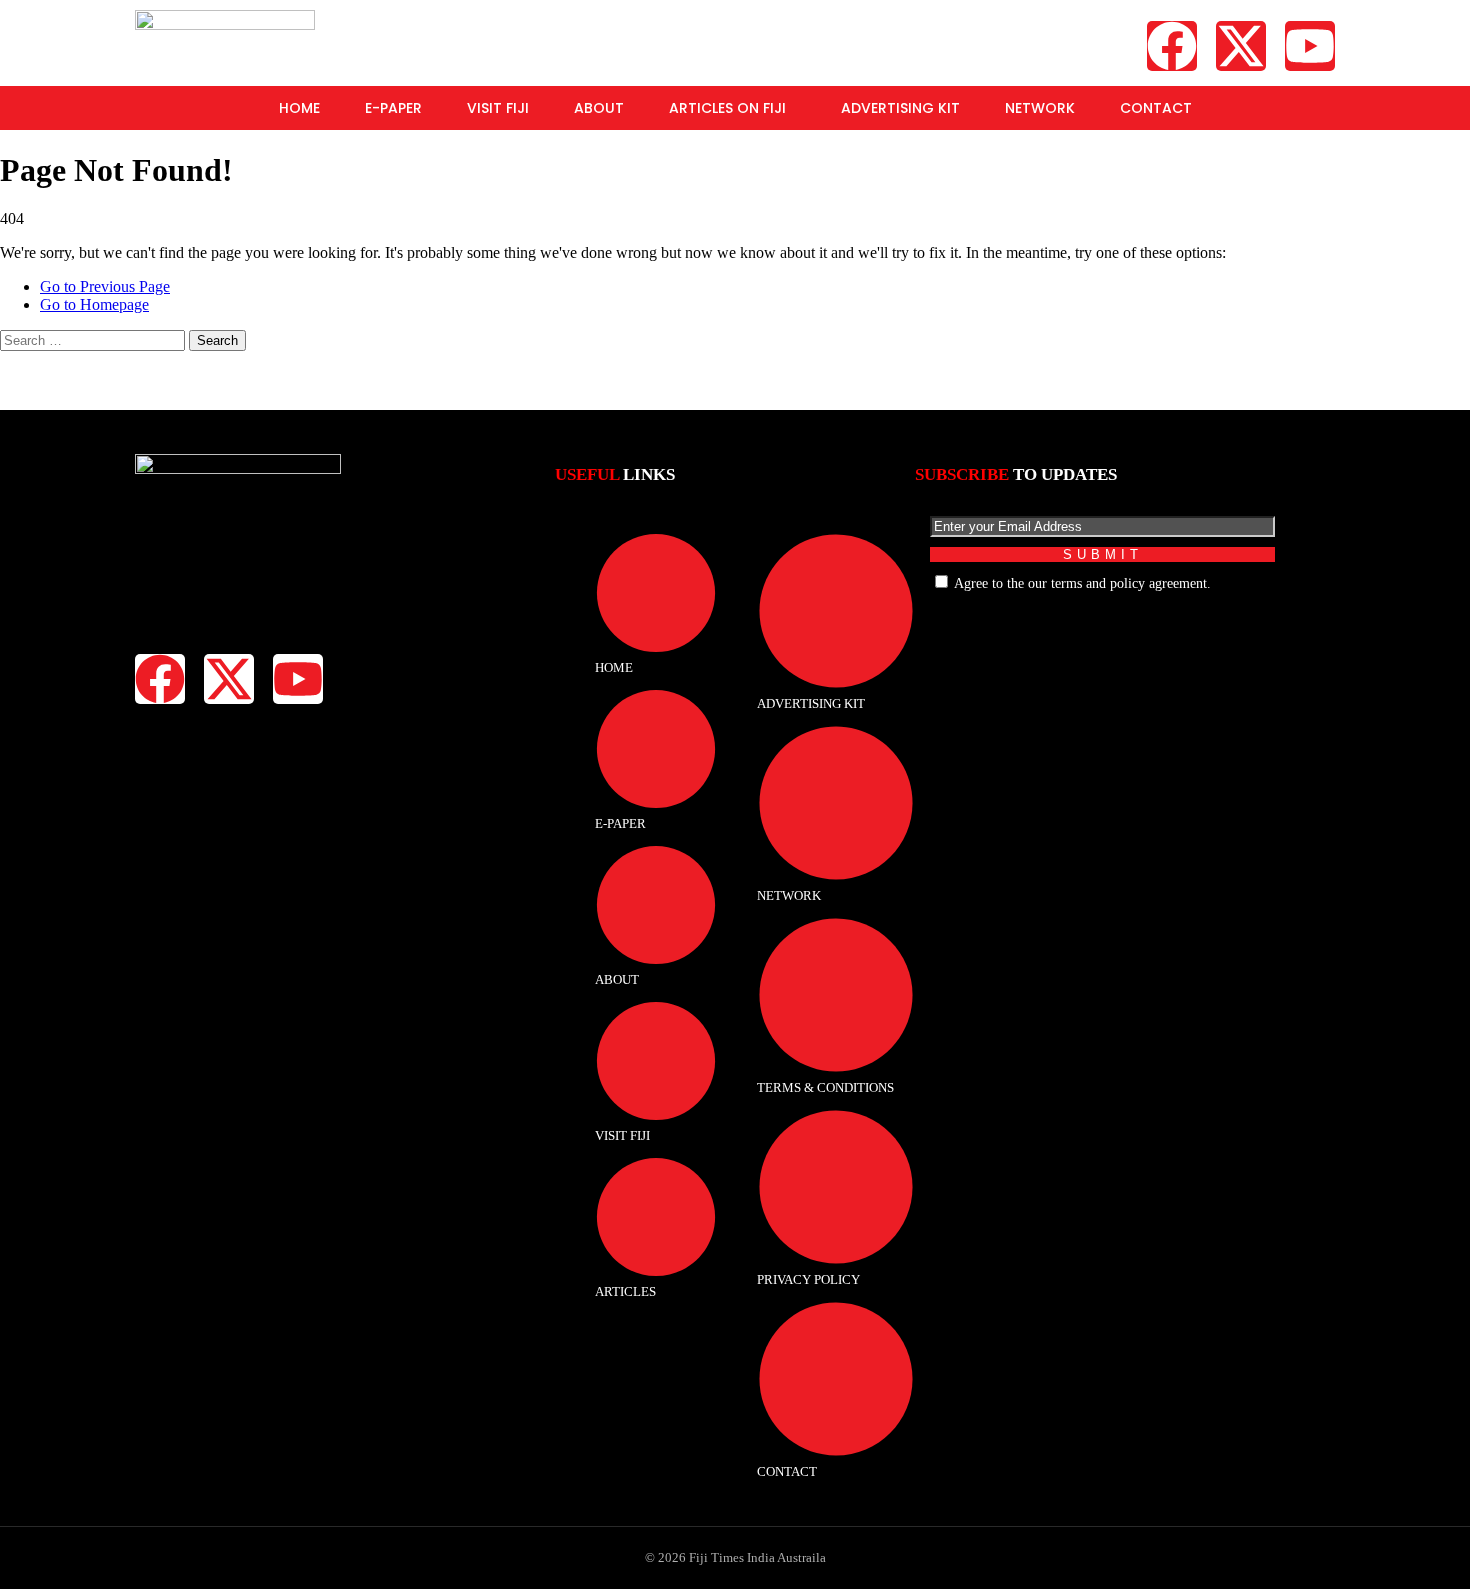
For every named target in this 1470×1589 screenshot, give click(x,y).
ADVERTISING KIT (900, 108)
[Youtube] (1310, 46)
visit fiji (498, 108)
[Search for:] (94, 339)
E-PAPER (393, 108)
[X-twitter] (1241, 46)
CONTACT (1156, 108)
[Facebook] (1172, 46)
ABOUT (599, 108)
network (1040, 108)
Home (299, 108)
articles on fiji (727, 108)
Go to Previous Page (105, 286)
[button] (732, 108)
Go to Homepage (94, 304)
